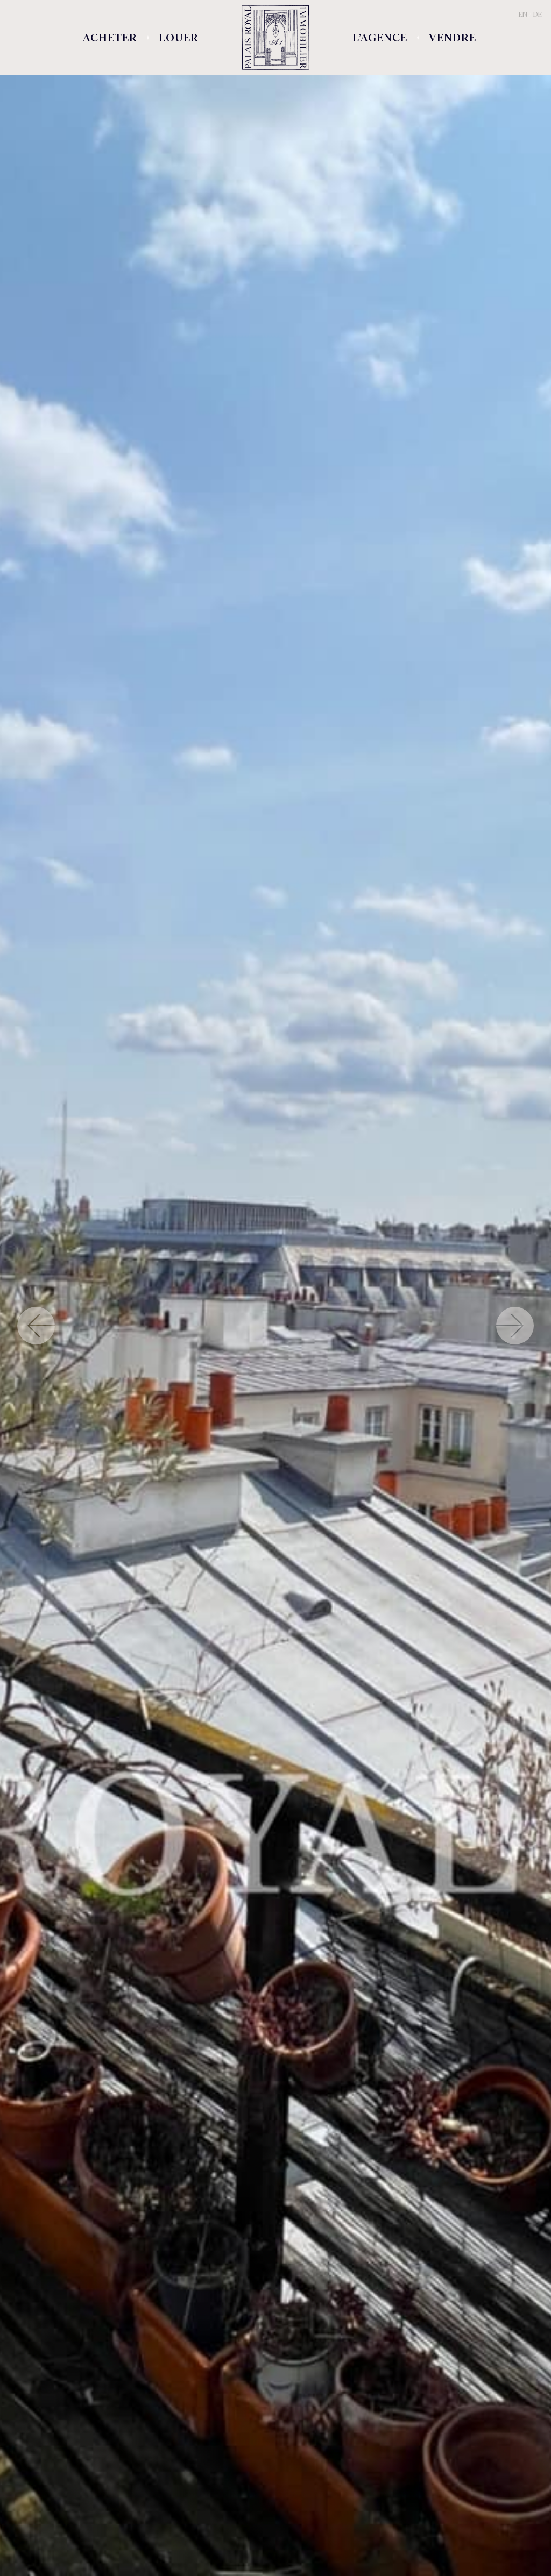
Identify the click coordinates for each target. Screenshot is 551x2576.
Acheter (110, 38)
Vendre (453, 38)
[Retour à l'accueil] (275, 38)
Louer (179, 38)
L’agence (380, 38)
